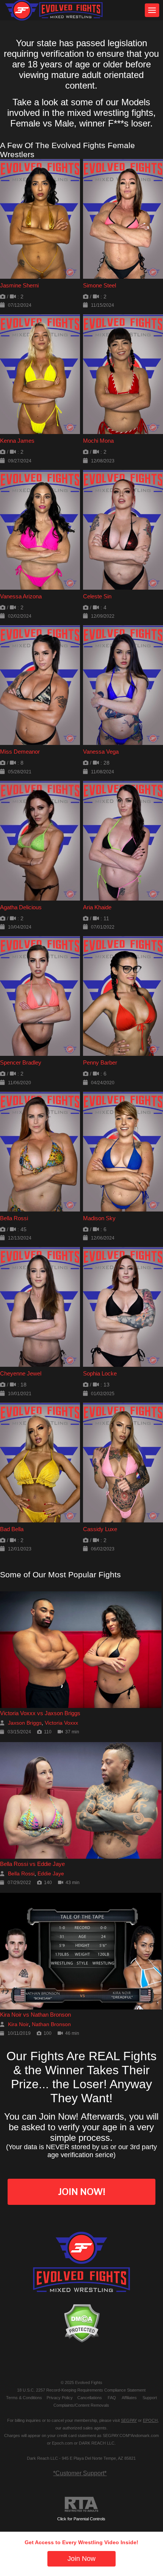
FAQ (112, 2398)
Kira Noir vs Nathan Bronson (35, 2015)
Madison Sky (99, 1218)
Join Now (81, 2559)
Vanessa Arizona (21, 596)
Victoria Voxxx (61, 1723)
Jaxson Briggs (25, 1723)
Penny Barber (100, 1062)
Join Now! (82, 2192)
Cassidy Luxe (100, 1529)
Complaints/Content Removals (81, 2405)
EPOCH (150, 2420)
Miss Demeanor (20, 752)
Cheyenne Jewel (21, 1373)
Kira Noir (18, 2024)
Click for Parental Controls (81, 2519)
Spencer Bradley (21, 1062)
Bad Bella (12, 1529)
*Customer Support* (80, 2473)
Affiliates (129, 2398)
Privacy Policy (60, 2398)
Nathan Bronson (51, 2024)
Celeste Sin (97, 596)
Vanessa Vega (101, 752)
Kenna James (17, 441)
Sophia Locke (100, 1373)
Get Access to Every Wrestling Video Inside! (81, 2542)
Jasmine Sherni (19, 285)
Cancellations (90, 2398)
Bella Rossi (14, 1218)
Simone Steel (100, 285)
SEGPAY (129, 2420)
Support (150, 2398)
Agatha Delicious (21, 907)
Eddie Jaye (51, 1873)
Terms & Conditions (24, 2398)
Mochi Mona (98, 441)
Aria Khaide (97, 907)
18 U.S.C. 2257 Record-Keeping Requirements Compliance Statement (81, 2390)
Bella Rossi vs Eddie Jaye (32, 1864)
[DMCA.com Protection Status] (81, 2323)
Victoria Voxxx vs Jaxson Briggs (40, 1713)
